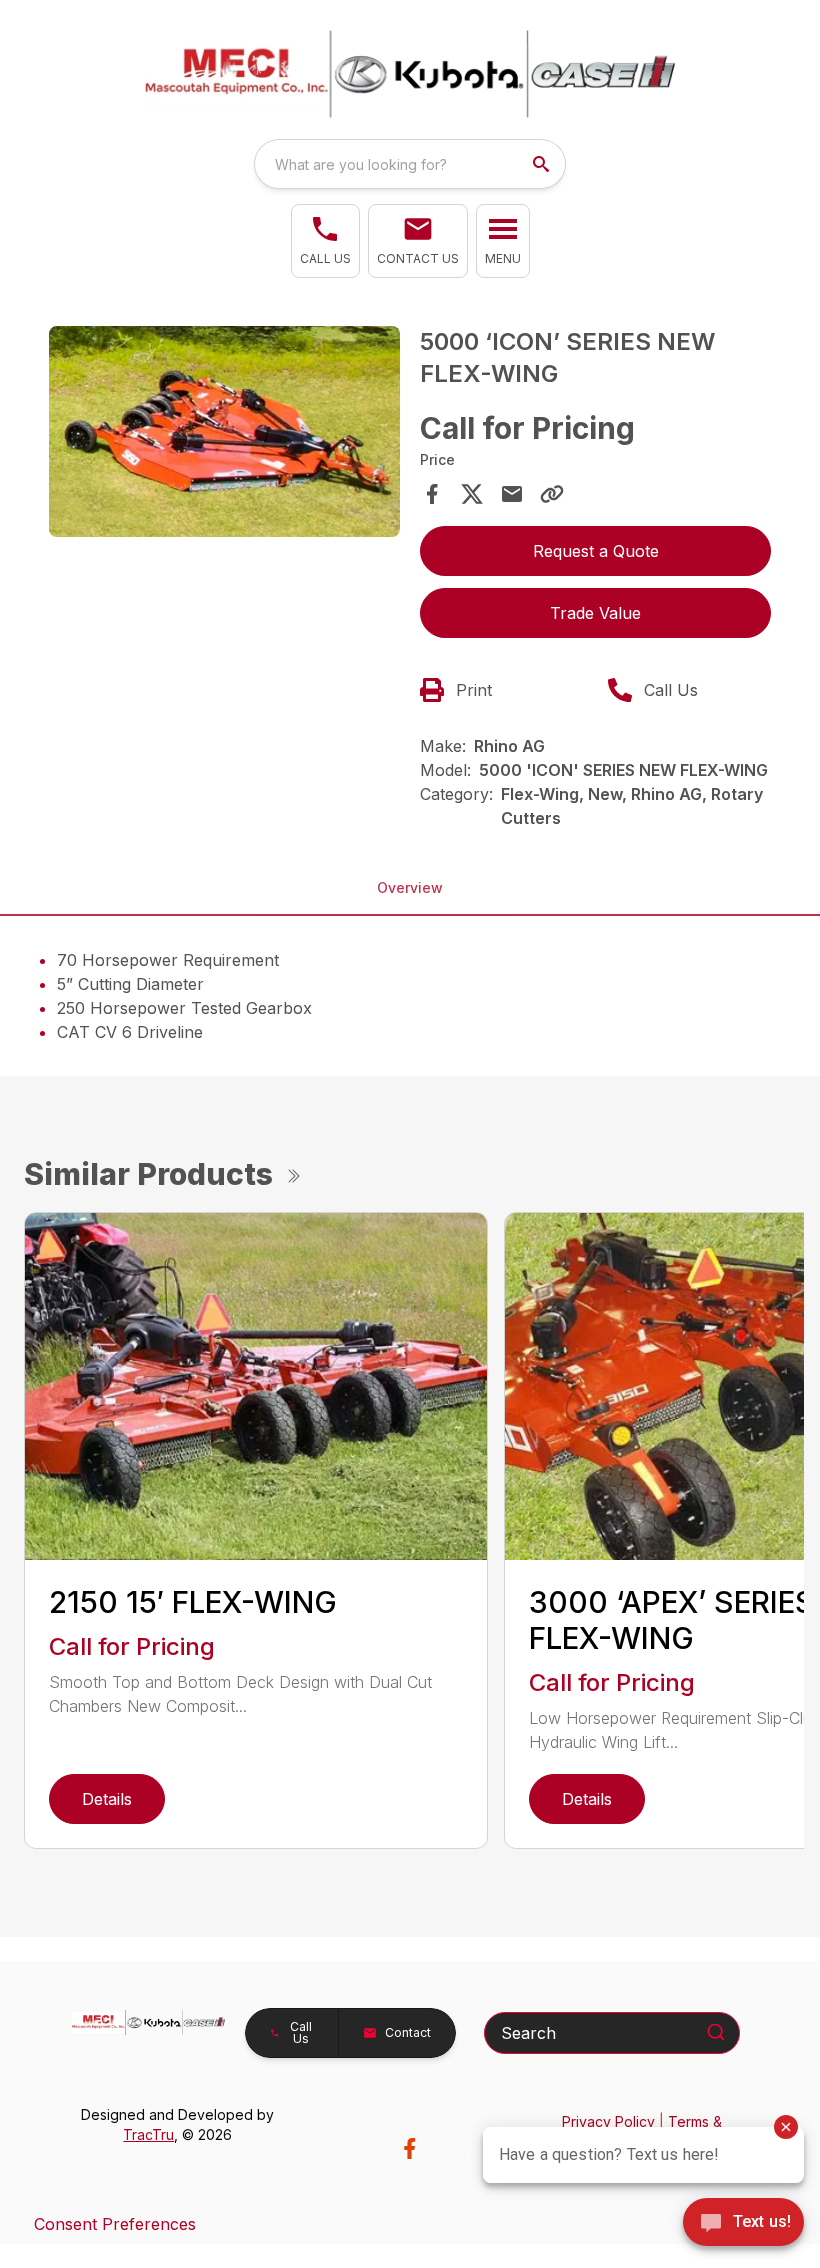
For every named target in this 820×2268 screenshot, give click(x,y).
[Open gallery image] (224, 431)
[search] (543, 164)
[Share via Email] (512, 494)
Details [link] (107, 1799)
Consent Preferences (115, 2224)
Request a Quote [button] (596, 551)
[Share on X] (472, 494)
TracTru (148, 2134)
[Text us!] (743, 2224)
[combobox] (410, 164)
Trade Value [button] (595, 613)
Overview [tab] (410, 887)
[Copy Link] (552, 494)
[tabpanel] (224, 434)
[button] (325, 241)
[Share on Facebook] (432, 494)
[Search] (716, 2032)
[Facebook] (409, 2148)
